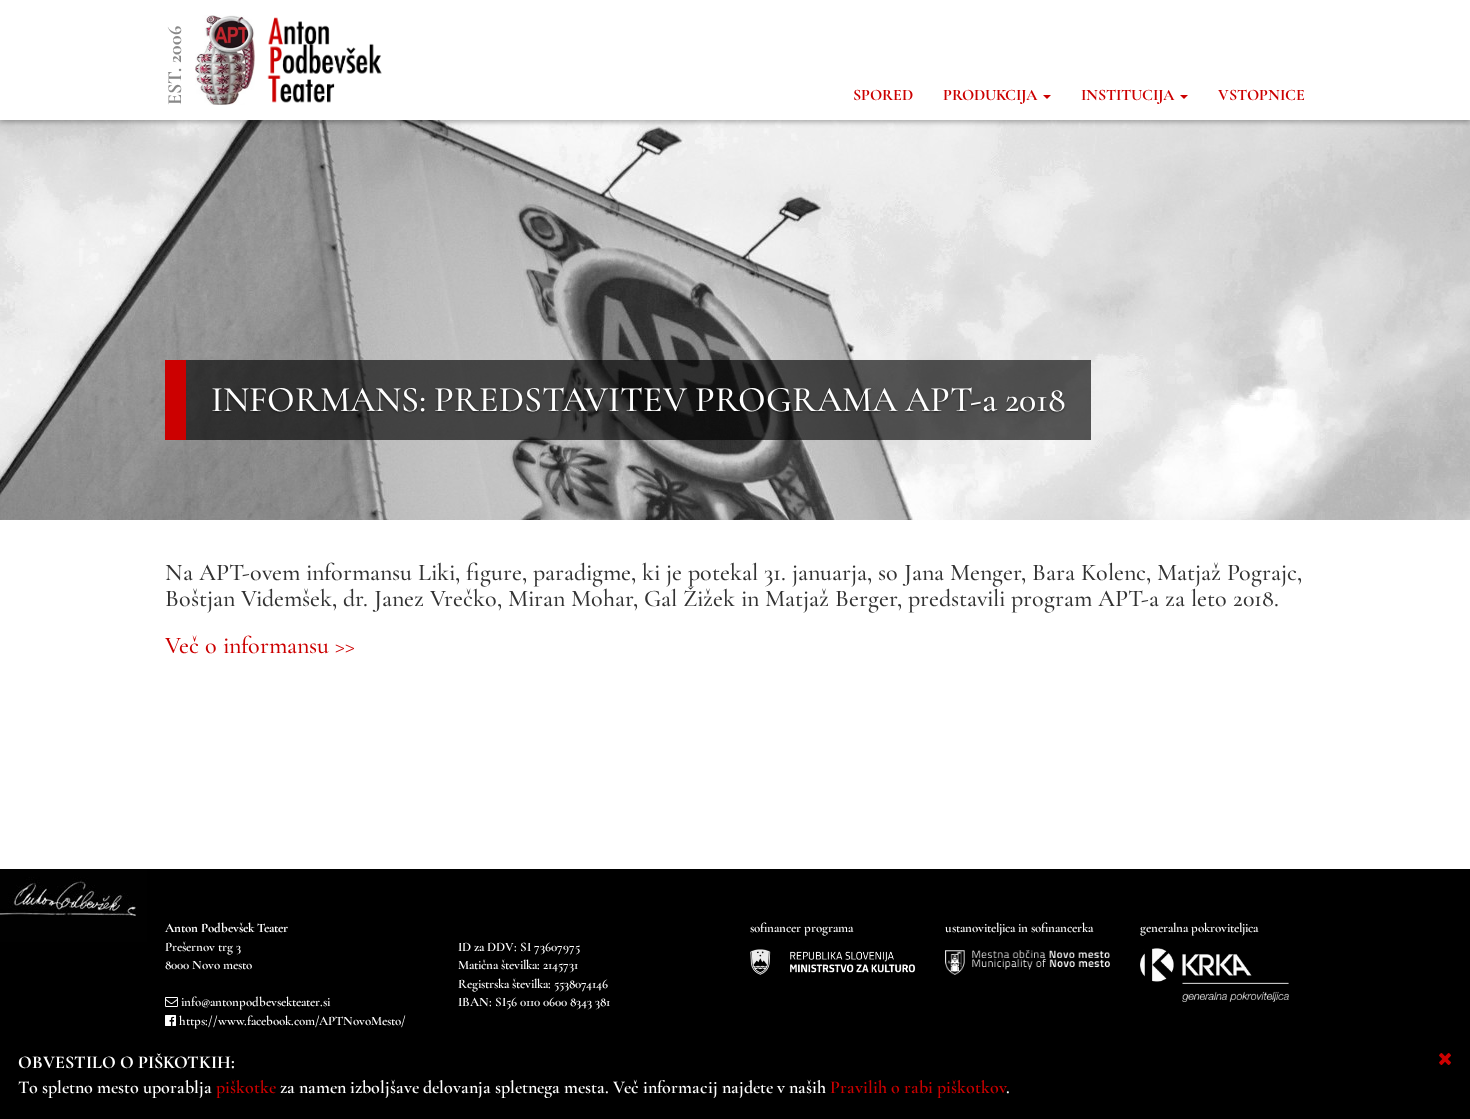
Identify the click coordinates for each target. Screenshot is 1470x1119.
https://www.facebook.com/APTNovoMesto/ (292, 1021)
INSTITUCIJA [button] (1129, 95)
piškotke (246, 1087)
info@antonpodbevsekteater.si (255, 1002)
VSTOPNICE (1261, 95)
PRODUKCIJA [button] (992, 95)
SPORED (883, 95)
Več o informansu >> (260, 645)
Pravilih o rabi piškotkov (918, 1087)
